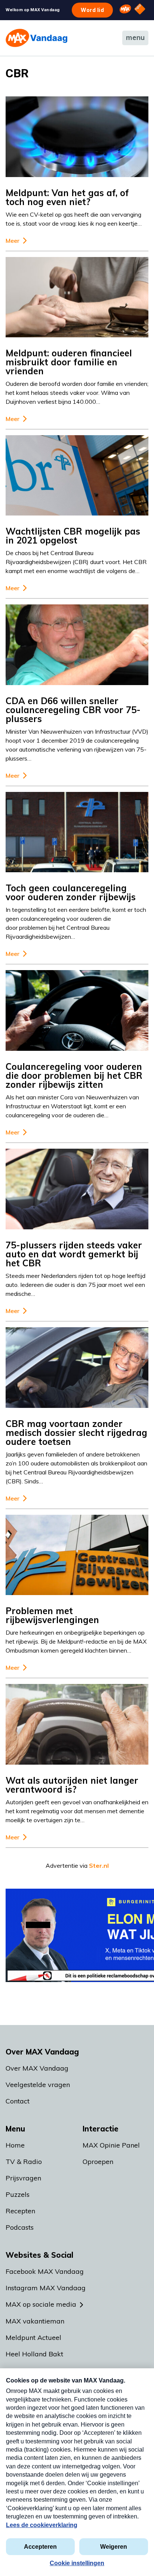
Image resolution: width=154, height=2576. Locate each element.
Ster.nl (99, 1866)
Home (15, 2145)
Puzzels (18, 2194)
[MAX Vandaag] (36, 38)
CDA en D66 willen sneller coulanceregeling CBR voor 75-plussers (73, 710)
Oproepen (98, 2162)
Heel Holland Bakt (34, 2354)
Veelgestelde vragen (38, 2085)
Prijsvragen (23, 2178)
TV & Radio (24, 2162)
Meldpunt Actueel (33, 2337)
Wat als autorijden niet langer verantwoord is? (72, 1785)
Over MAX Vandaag (37, 2068)
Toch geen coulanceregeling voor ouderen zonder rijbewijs (71, 892)
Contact (18, 2101)
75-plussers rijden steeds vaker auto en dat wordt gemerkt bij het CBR (74, 1254)
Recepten (20, 2211)
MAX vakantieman (35, 2321)
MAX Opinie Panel (111, 2145)
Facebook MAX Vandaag (45, 2271)
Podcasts (20, 2227)
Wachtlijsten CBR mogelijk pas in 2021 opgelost (73, 536)
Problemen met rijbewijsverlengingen (52, 1615)
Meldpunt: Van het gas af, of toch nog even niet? (67, 197)
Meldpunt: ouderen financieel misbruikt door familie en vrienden (69, 362)
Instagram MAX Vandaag (46, 2288)
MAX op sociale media (41, 2304)
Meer (13, 241)
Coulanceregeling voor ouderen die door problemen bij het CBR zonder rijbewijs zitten (74, 1075)
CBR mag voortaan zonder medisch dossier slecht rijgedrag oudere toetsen (76, 1433)
